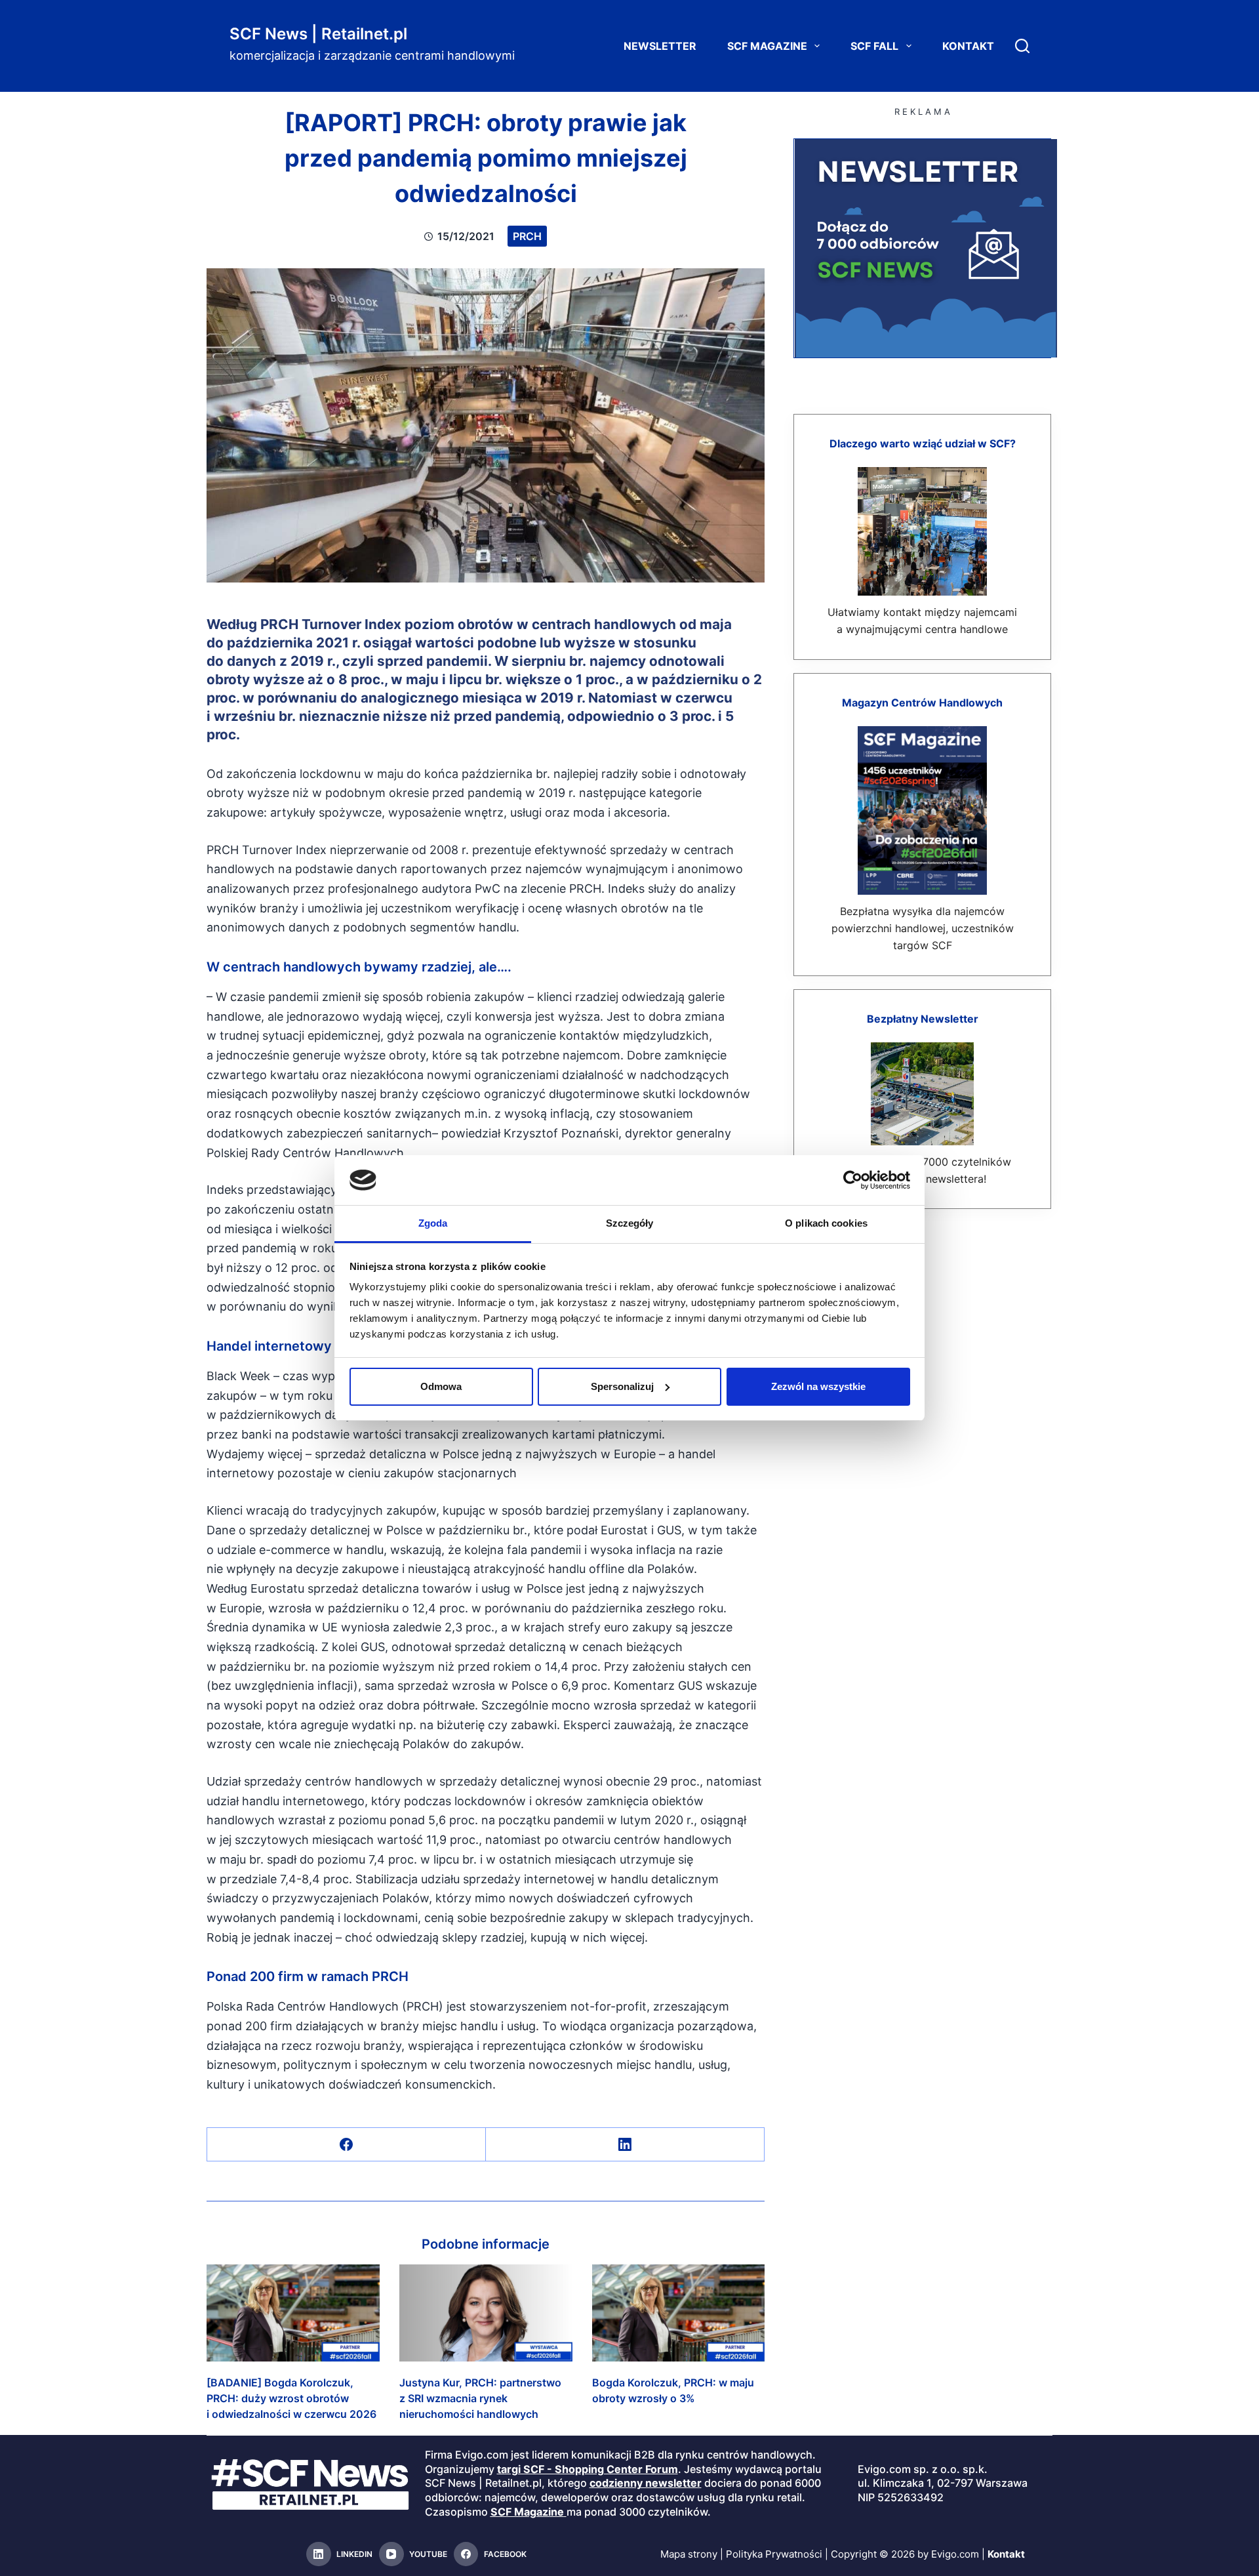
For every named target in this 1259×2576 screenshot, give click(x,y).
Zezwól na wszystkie (818, 1386)
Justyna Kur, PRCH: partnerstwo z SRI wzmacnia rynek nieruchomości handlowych (480, 2398)
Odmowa (441, 1386)
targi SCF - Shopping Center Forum (588, 2469)
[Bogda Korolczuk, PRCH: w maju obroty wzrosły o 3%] (679, 2313)
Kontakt (968, 46)
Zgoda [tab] (433, 1223)
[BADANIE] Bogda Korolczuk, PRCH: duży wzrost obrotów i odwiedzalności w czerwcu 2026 (291, 2398)
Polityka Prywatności (774, 2554)
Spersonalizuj (622, 1386)
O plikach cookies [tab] (826, 1223)
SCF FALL (874, 46)
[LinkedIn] (625, 2145)
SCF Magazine (767, 46)
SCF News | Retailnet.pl (318, 34)
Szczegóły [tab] (630, 1223)
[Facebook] (347, 2145)
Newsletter (660, 46)
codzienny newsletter (646, 2484)
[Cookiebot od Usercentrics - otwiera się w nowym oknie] (853, 1180)
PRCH (527, 236)
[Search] (1022, 46)
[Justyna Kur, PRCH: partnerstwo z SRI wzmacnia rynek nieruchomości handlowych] (486, 2313)
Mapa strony (689, 2554)
